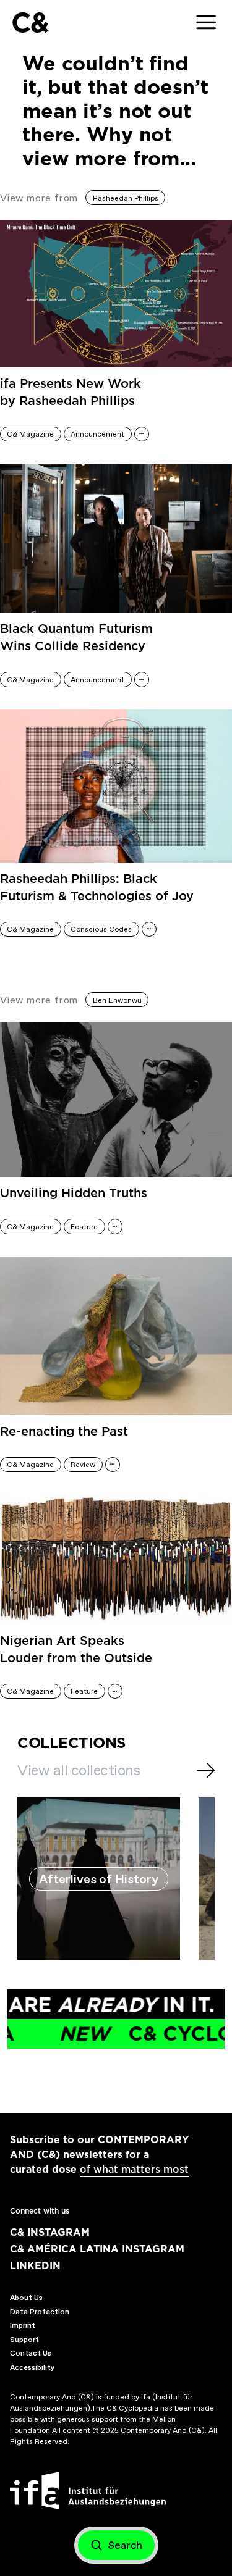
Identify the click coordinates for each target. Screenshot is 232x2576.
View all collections (79, 1770)
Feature (84, 1227)
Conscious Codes (101, 929)
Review (83, 1465)
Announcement (97, 434)
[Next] (206, 1770)
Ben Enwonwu (117, 1000)
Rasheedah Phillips (126, 198)
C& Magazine (30, 434)
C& (30, 23)
